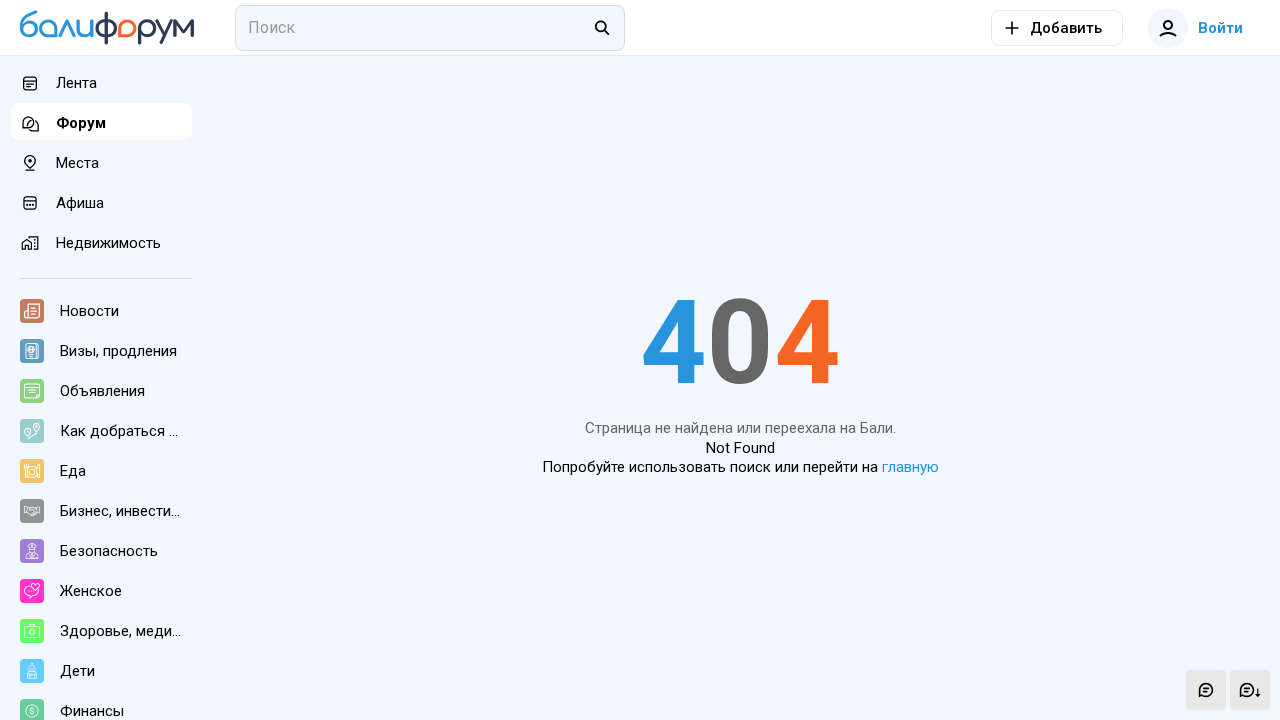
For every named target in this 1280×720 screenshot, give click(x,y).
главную (910, 467)
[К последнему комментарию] (1250, 690)
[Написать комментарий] (1206, 690)
